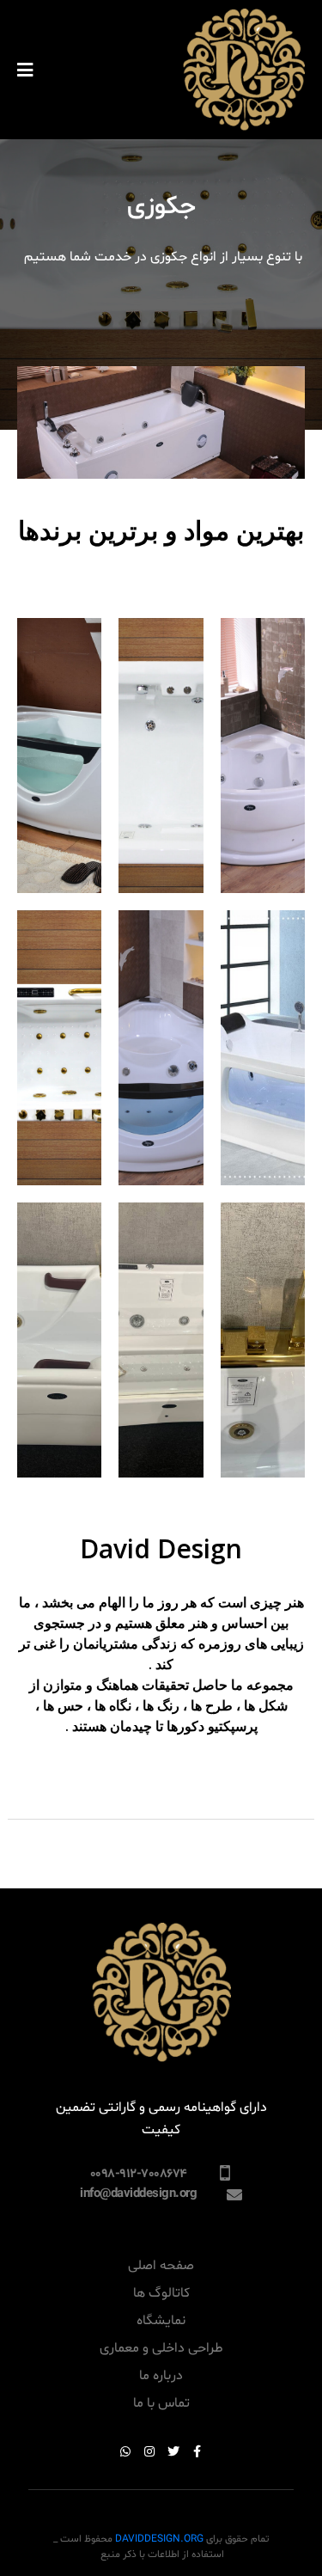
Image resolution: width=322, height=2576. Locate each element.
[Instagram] (149, 2451)
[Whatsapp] (125, 2451)
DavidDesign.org (159, 2539)
